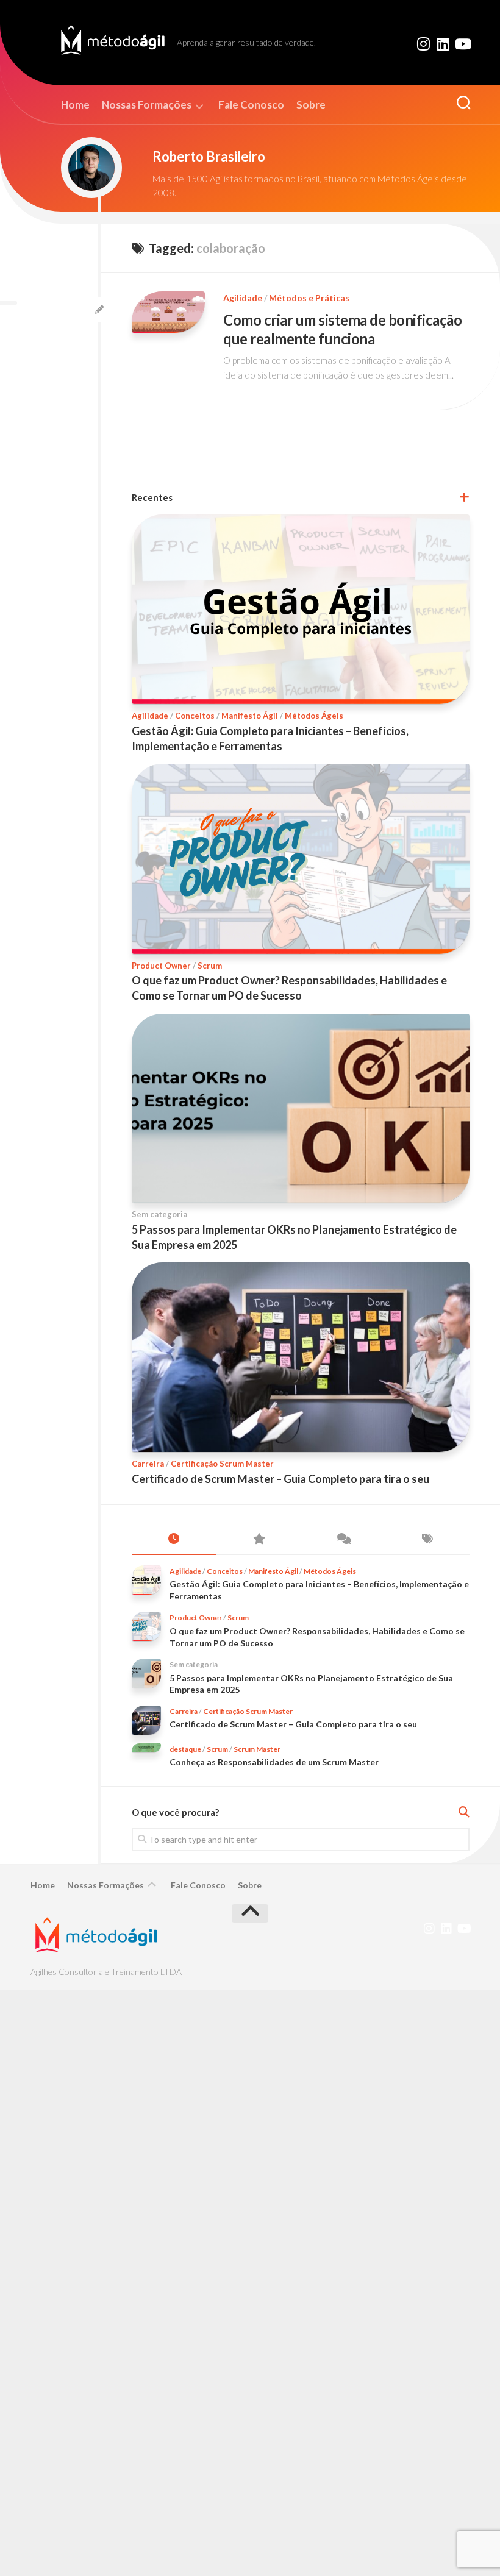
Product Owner (161, 966)
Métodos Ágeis (314, 716)
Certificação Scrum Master (222, 1464)
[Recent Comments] (343, 1539)
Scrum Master (257, 1749)
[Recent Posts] (174, 1539)
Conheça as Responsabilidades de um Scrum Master (274, 1762)
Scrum (210, 966)
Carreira (148, 1464)
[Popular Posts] (259, 1539)
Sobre (311, 105)
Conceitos (195, 716)
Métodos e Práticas (309, 298)
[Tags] (428, 1539)
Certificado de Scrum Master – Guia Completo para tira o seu (280, 1479)
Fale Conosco (251, 105)
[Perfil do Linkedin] (443, 44)
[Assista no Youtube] (462, 44)
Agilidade (243, 298)
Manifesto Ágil (250, 716)
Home (75, 105)
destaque (185, 1749)
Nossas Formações (147, 105)
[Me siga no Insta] (423, 44)
